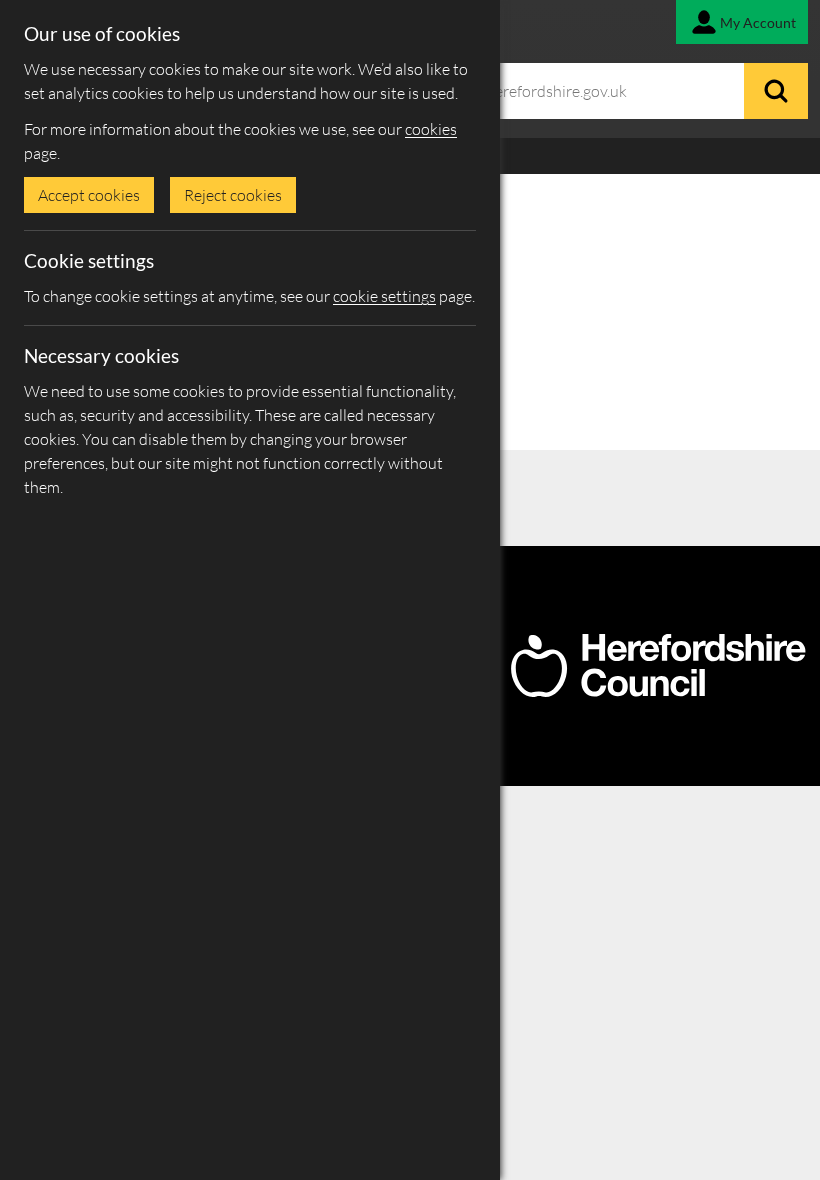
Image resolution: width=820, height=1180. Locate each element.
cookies (431, 129)
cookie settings (384, 296)
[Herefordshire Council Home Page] (658, 689)
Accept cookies (89, 195)
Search (776, 91)
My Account (758, 22)
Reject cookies (233, 195)
